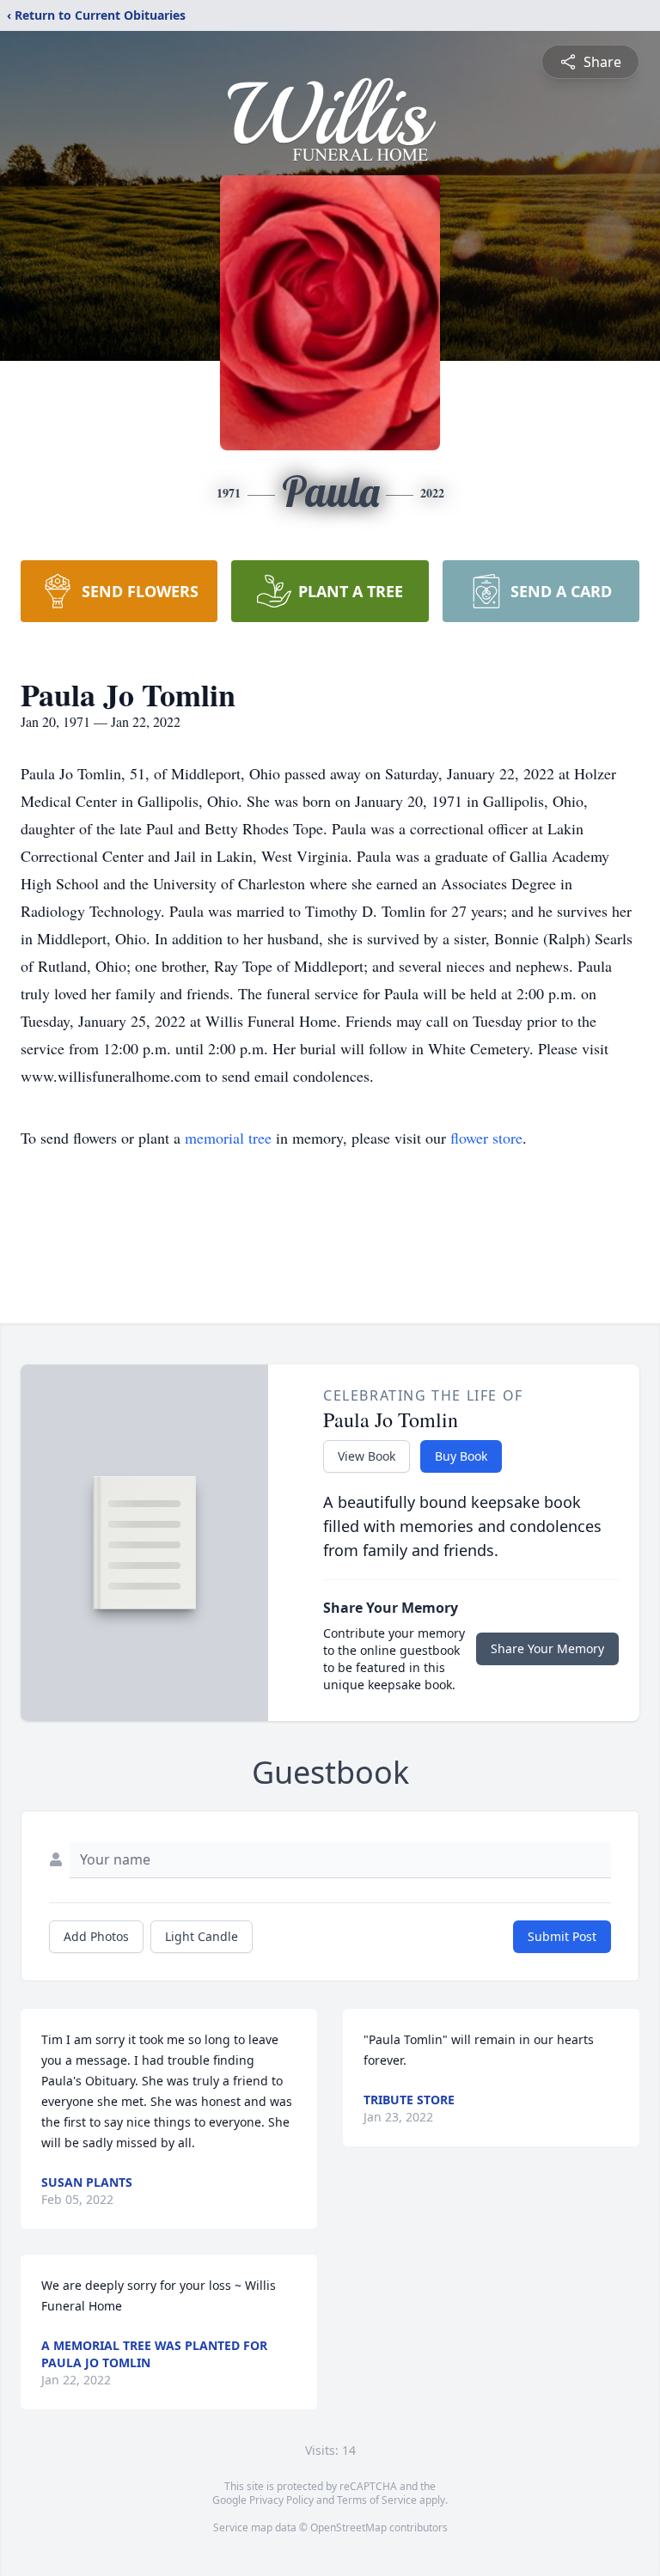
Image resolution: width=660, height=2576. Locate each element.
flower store (486, 1138)
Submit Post (562, 1936)
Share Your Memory (547, 1648)
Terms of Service (377, 2500)
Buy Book (461, 1456)
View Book (367, 1456)
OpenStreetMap (348, 2527)
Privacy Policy (281, 2500)
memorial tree (228, 1138)
